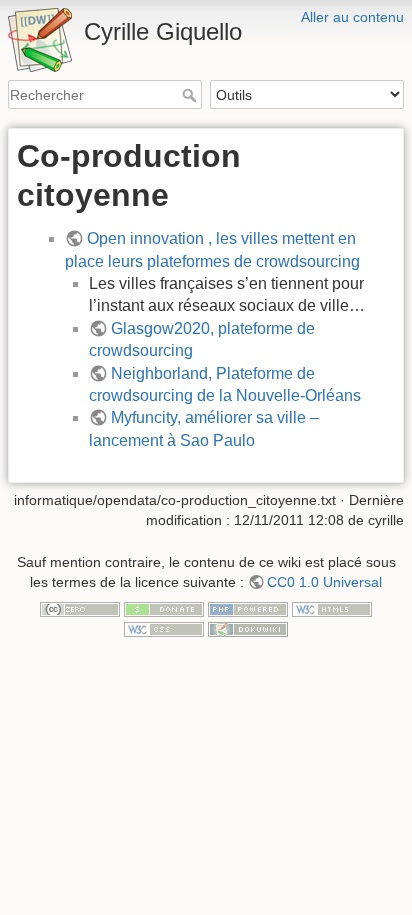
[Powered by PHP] (248, 608)
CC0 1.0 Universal (324, 582)
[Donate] (164, 608)
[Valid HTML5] (332, 608)
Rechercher (191, 95)
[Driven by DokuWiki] (248, 628)
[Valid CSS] (164, 628)
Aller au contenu (352, 17)
